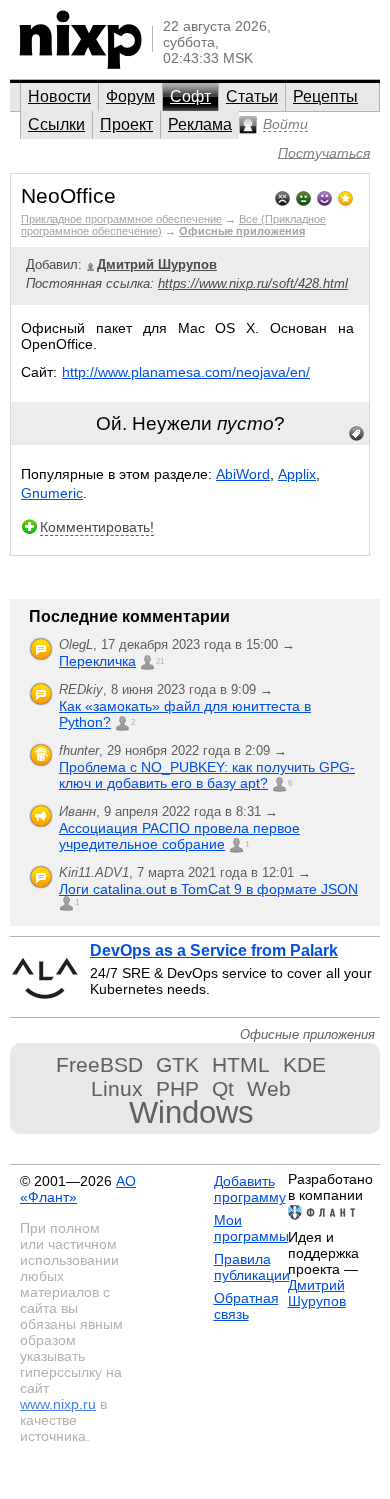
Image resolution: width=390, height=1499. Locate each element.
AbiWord (243, 474)
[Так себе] (303, 196)
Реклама (200, 124)
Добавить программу (250, 1189)
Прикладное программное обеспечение (121, 219)
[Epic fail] (282, 196)
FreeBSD (99, 1064)
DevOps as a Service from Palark (214, 950)
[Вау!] (345, 196)
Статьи (252, 96)
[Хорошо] (324, 196)
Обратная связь (246, 1306)
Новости (59, 96)
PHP (177, 1088)
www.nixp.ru (58, 1404)
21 (160, 661)
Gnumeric (52, 493)
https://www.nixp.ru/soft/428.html (253, 283)
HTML (241, 1064)
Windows (191, 1112)
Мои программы (251, 1228)
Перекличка (97, 661)
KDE (304, 1064)
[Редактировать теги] (357, 434)
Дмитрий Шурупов (317, 1293)
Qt (223, 1088)
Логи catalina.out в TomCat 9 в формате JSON (208, 889)
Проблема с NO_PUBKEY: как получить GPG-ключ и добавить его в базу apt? (207, 775)
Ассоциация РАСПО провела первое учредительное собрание (179, 836)
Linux (117, 1088)
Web (269, 1088)
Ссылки (56, 124)
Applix (297, 474)
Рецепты (325, 96)
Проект (126, 124)
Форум (130, 96)
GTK (177, 1064)
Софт (190, 96)
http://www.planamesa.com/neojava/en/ (186, 372)
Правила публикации (252, 1267)
